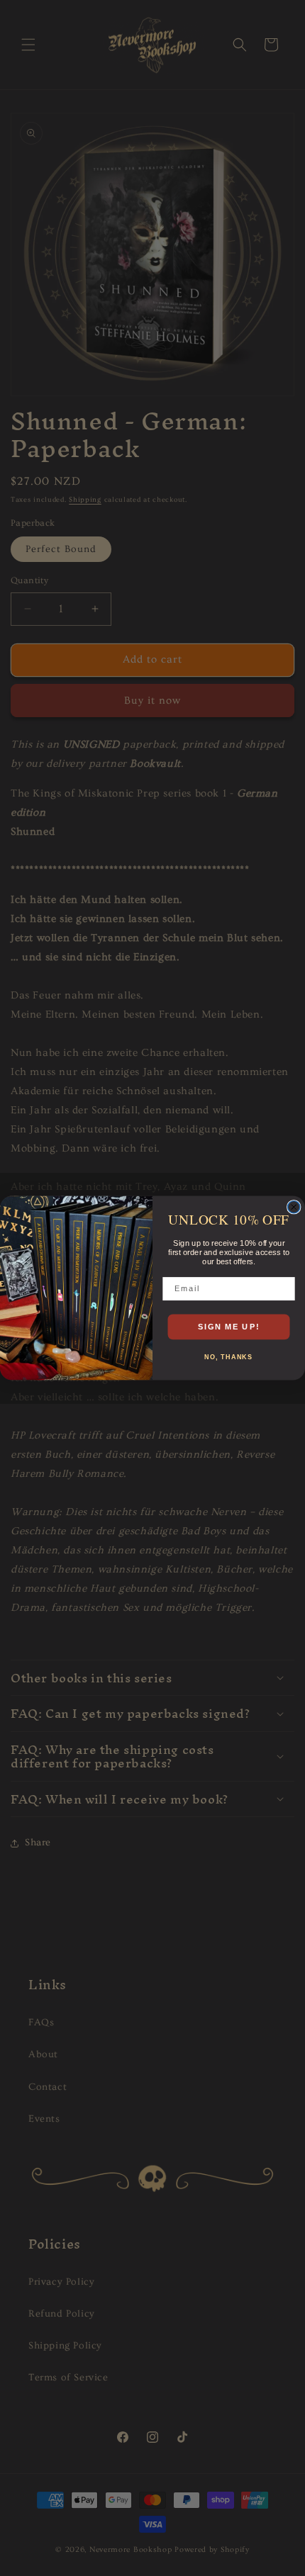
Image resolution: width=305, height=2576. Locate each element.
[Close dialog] (294, 1207)
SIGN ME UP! (229, 1327)
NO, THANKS (228, 1357)
